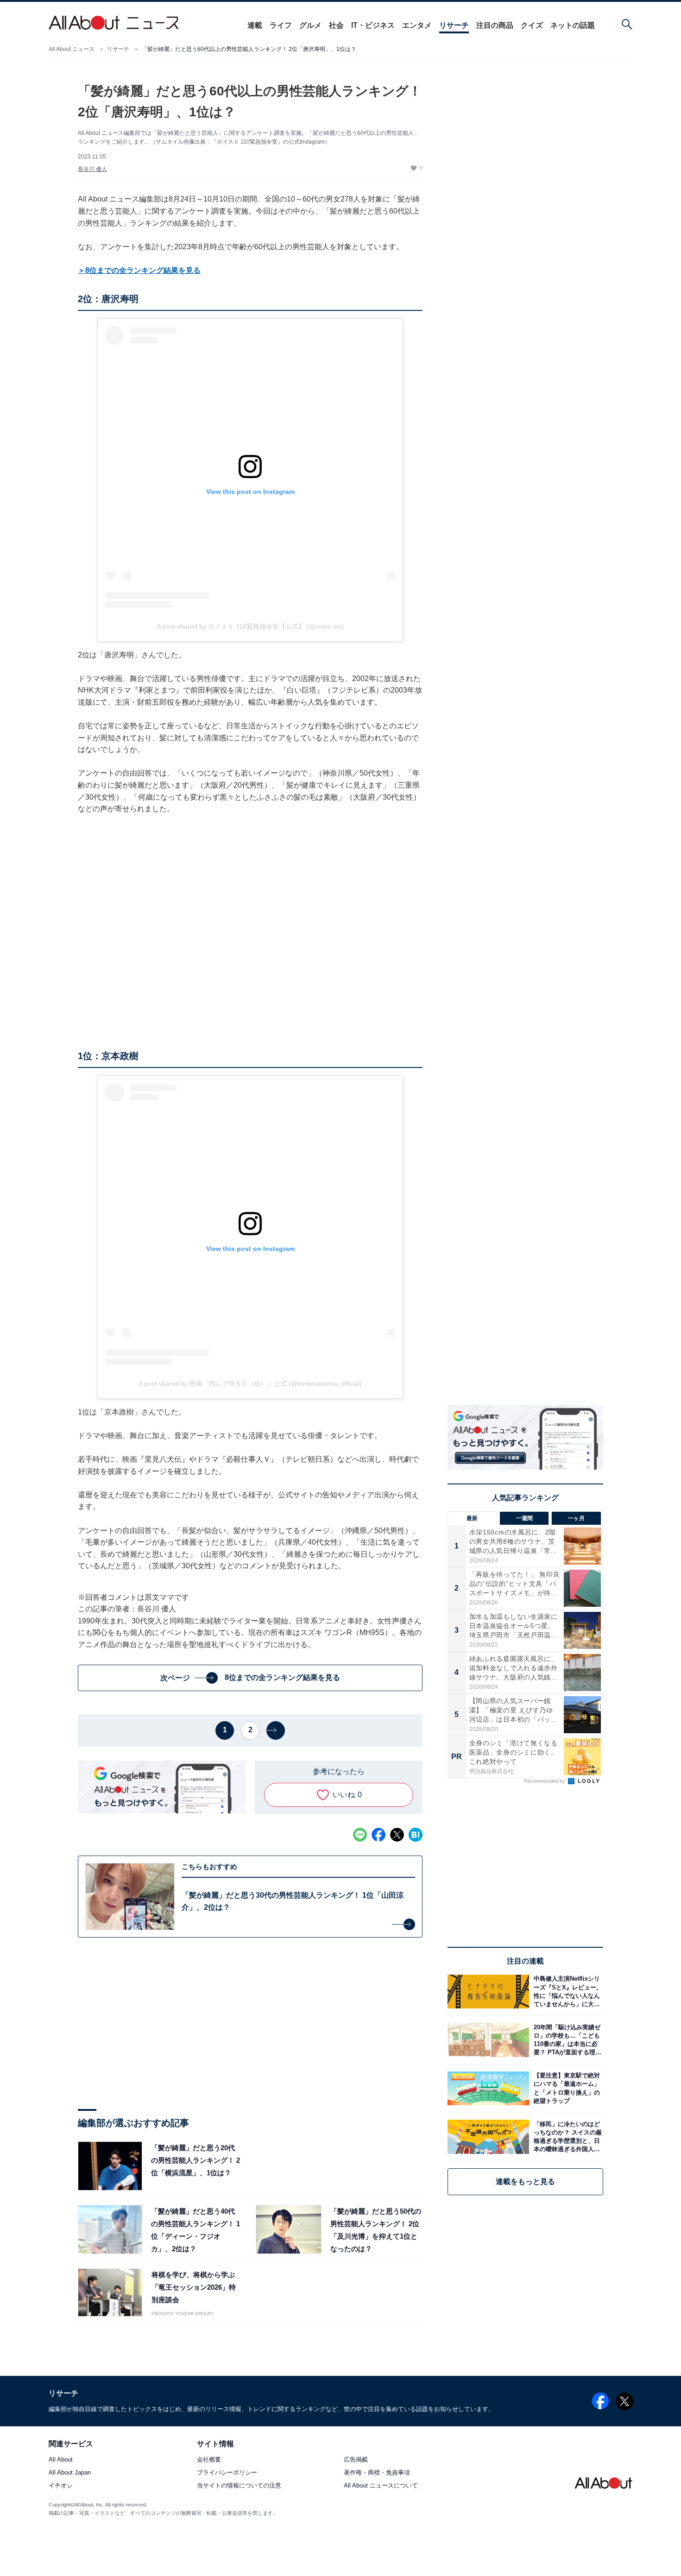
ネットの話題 (573, 25)
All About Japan (70, 2473)
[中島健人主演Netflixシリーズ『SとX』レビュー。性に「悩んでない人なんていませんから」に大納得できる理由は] (566, 1992)
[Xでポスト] (397, 1835)
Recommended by (545, 1781)
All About (61, 2460)
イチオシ (61, 2486)
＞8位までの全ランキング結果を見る (139, 270)
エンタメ (417, 25)
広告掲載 (356, 2460)
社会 (336, 25)
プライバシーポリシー (227, 2473)
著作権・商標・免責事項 (377, 2473)
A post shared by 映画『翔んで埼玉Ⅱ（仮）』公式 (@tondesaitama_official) (250, 1383)
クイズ (532, 25)
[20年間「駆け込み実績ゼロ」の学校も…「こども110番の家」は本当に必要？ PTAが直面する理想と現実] (566, 2040)
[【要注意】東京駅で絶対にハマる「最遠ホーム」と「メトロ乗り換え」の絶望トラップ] (566, 2088)
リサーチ (454, 25)
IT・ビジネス (373, 25)
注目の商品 (495, 25)
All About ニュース (72, 49)
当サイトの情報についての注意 (239, 2486)
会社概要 (209, 2460)
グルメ (310, 25)
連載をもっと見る (525, 2181)
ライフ (281, 25)
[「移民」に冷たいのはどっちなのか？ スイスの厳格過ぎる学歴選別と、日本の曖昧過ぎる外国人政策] (566, 2137)
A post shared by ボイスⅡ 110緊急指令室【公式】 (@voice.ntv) (250, 626)
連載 (255, 25)
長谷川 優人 (92, 169)
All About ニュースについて (381, 2486)
